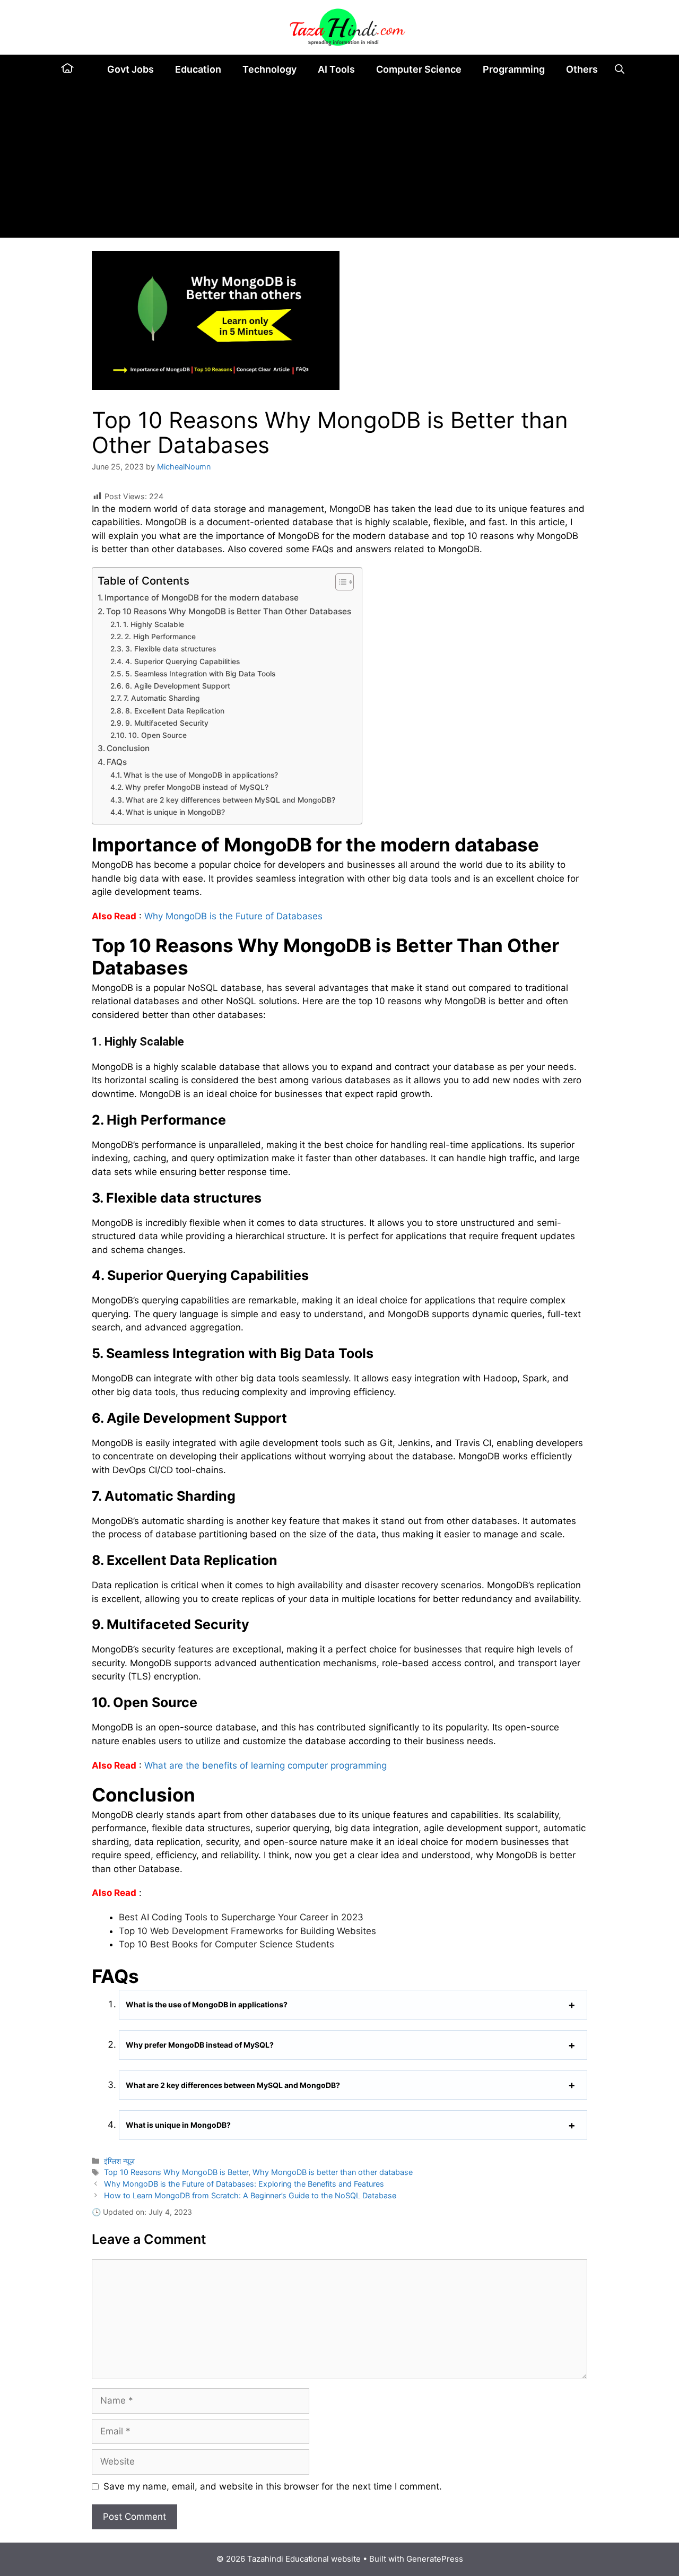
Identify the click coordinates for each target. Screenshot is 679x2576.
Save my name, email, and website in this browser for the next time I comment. (273, 2486)
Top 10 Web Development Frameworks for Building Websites (247, 1931)
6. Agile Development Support (178, 686)
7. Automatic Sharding (162, 698)
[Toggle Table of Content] (339, 582)
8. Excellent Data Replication (175, 711)
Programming (514, 69)
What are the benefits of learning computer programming (265, 1765)
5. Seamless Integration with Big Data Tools (200, 674)
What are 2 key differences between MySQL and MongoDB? (230, 800)
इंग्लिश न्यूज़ (119, 2161)
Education (198, 69)
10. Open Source (158, 735)
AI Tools (336, 69)
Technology (269, 69)
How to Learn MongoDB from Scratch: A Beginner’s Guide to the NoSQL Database (250, 2195)
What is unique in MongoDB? (175, 812)
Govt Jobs (130, 69)
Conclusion (128, 748)
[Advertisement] (339, 163)
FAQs (117, 762)
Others (582, 69)
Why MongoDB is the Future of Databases (233, 916)
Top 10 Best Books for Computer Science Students (227, 1944)
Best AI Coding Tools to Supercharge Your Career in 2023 (241, 1917)
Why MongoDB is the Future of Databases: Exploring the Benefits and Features (244, 2184)
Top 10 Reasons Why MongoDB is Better (176, 2172)
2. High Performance (160, 637)
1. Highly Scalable (154, 624)
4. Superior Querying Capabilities (182, 662)
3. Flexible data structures (171, 649)
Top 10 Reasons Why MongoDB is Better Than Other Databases (229, 611)
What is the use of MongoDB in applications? (201, 775)
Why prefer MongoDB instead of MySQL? (197, 787)
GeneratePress (435, 2559)
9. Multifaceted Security (167, 723)
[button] (620, 69)
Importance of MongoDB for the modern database (202, 598)
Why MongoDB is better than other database (333, 2172)
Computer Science (419, 69)
